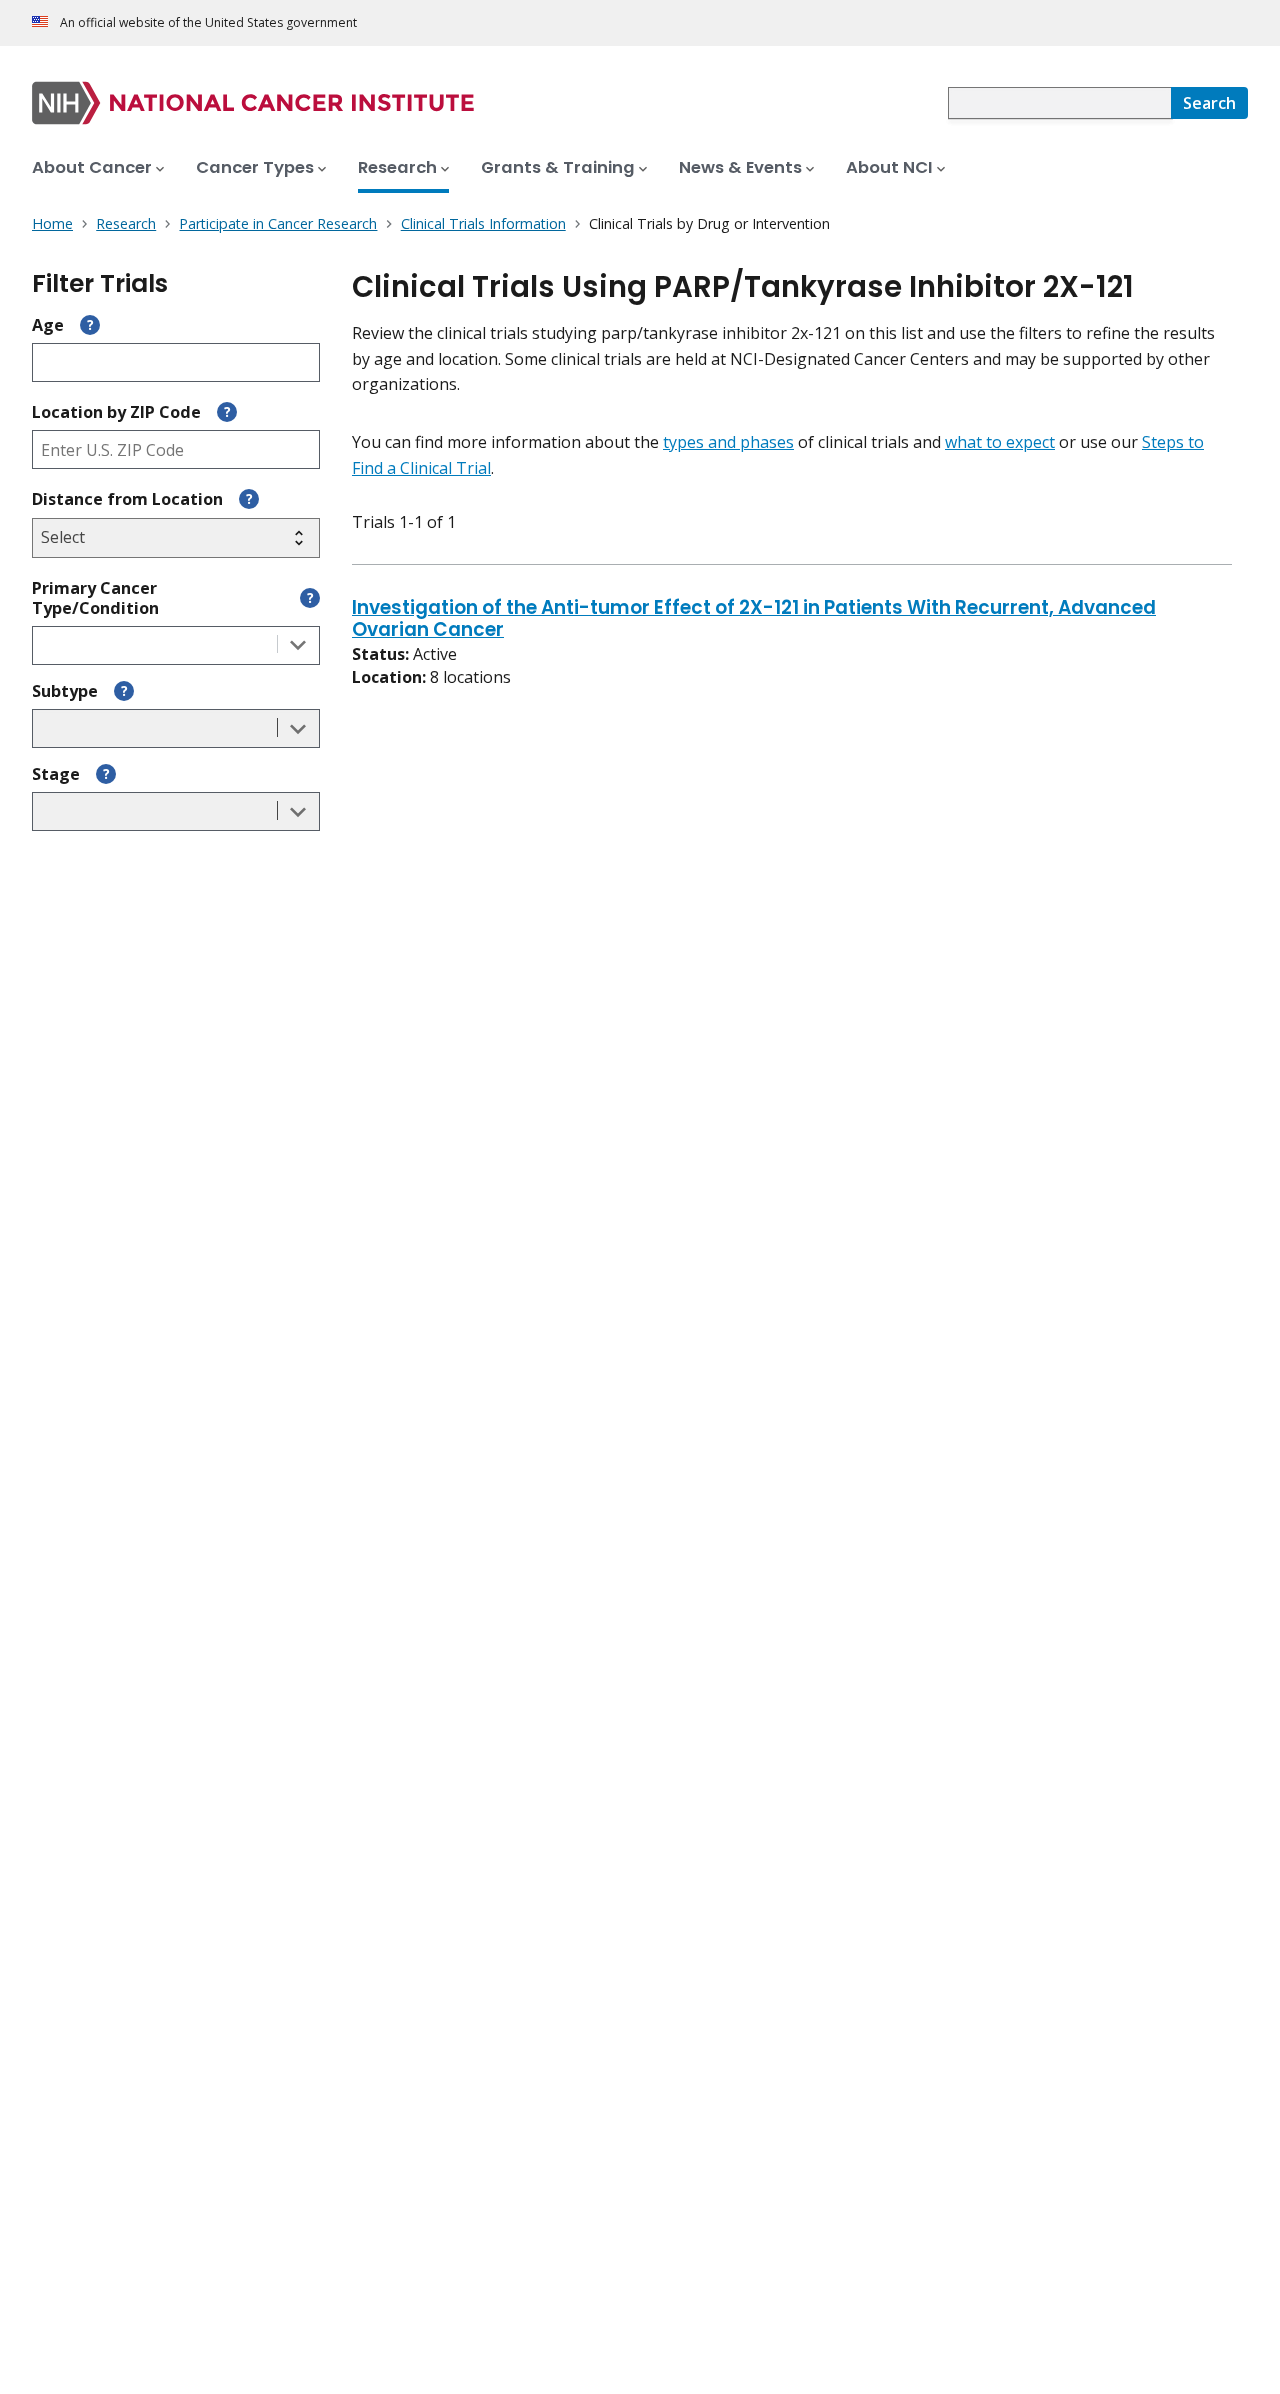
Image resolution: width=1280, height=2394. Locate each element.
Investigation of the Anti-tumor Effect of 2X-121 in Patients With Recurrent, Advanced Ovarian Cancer (754, 620)
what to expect (1000, 442)
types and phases (728, 442)
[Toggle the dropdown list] (298, 645)
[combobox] (1059, 103)
